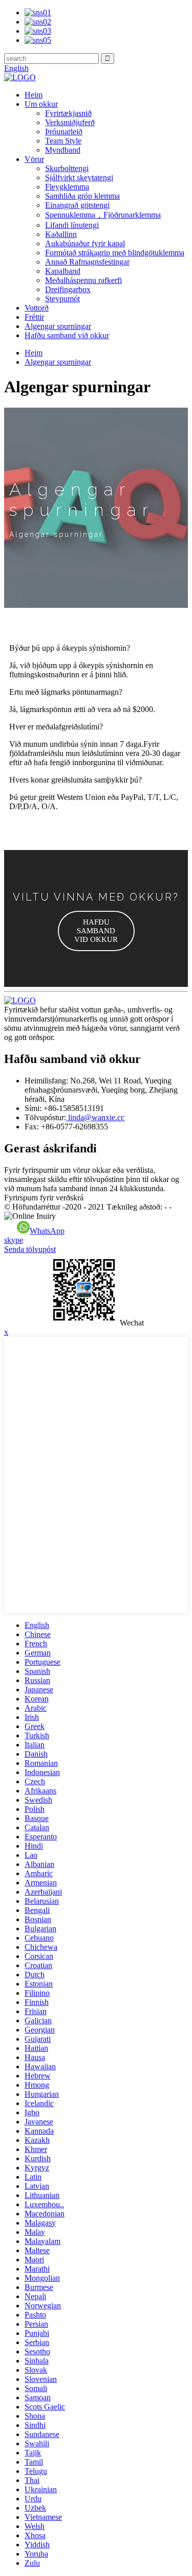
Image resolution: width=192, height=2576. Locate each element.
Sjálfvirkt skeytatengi (79, 178)
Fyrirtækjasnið (68, 113)
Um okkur (41, 104)
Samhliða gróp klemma (82, 196)
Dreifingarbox (68, 289)
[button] (96, 931)
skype (14, 1240)
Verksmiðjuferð (70, 122)
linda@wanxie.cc (95, 1117)
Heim (34, 95)
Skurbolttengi (67, 168)
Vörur (34, 159)
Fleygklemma (67, 187)
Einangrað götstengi (77, 205)
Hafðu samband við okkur (67, 335)
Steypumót (62, 299)
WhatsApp (47, 1231)
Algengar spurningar (58, 326)
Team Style (63, 141)
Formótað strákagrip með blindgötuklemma (115, 253)
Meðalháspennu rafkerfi (83, 280)
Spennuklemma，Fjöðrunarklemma (103, 215)
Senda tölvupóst (30, 1249)
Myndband (63, 150)
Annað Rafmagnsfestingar (87, 262)
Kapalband (63, 271)
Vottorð (37, 308)
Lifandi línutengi (72, 225)
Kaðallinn (61, 234)
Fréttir (34, 317)
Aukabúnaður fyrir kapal (85, 243)
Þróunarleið (64, 132)
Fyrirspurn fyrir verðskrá (44, 1198)
